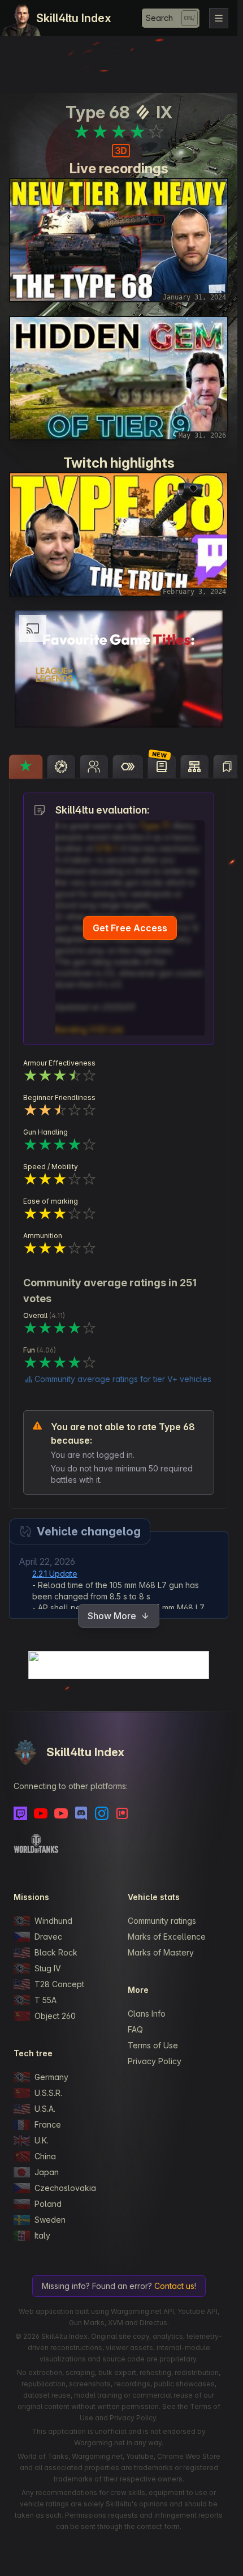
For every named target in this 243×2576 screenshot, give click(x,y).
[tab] (26, 767)
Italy (42, 2235)
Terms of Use (153, 2045)
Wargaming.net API (142, 2311)
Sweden (50, 2220)
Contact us (174, 2286)
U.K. (42, 2140)
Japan (47, 2172)
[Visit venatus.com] (201, 709)
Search (159, 18)
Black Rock (56, 1952)
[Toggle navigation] (219, 18)
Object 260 (55, 2016)
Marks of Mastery (161, 1952)
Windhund (53, 1921)
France (48, 2124)
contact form (158, 2526)
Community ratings (162, 1921)
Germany (51, 2077)
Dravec (48, 1937)
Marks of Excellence (167, 1937)
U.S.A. (45, 2109)
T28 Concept (59, 1984)
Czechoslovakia (65, 2188)
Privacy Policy (155, 2061)
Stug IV (48, 1968)
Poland (48, 2204)
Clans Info (147, 2014)
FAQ (135, 2029)
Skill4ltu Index (74, 18)
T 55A (45, 2000)
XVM (116, 2323)
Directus (153, 2323)
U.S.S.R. (48, 2093)
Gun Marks (87, 2323)
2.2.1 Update (55, 1574)
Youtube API (198, 2311)
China (45, 2156)
